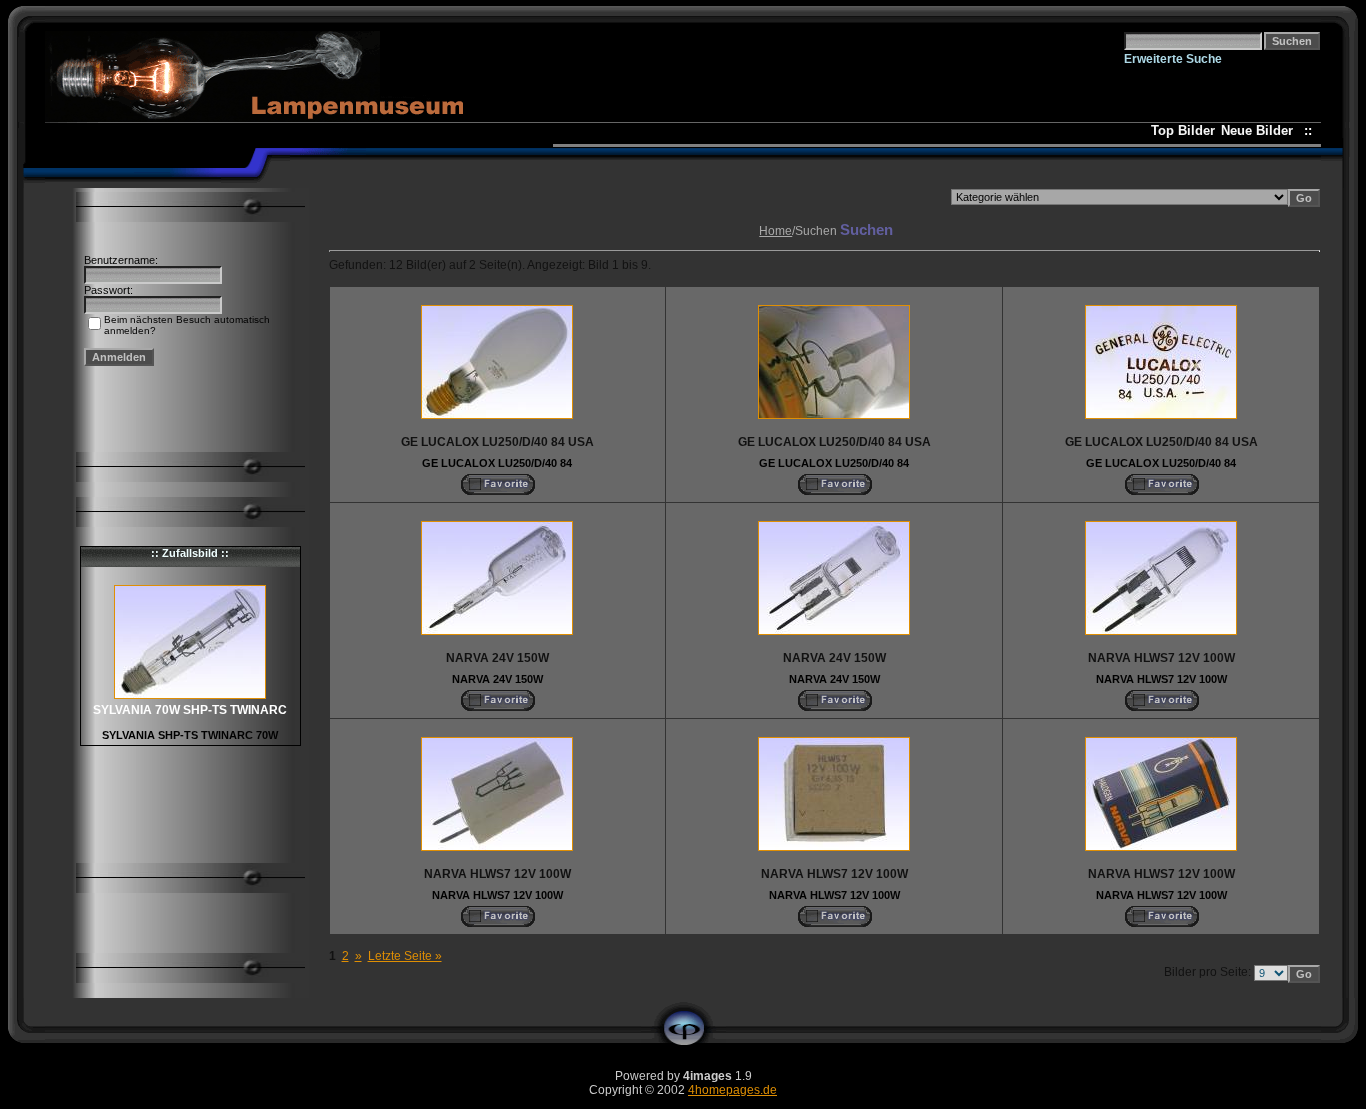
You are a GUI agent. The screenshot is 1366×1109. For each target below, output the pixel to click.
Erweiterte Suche (1173, 59)
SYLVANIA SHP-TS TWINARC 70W (190, 735)
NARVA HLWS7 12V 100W (1161, 679)
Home (775, 231)
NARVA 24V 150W (497, 679)
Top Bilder (1183, 130)
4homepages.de (732, 1090)
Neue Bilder (1261, 130)
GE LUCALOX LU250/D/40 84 (497, 463)
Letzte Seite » (405, 956)
